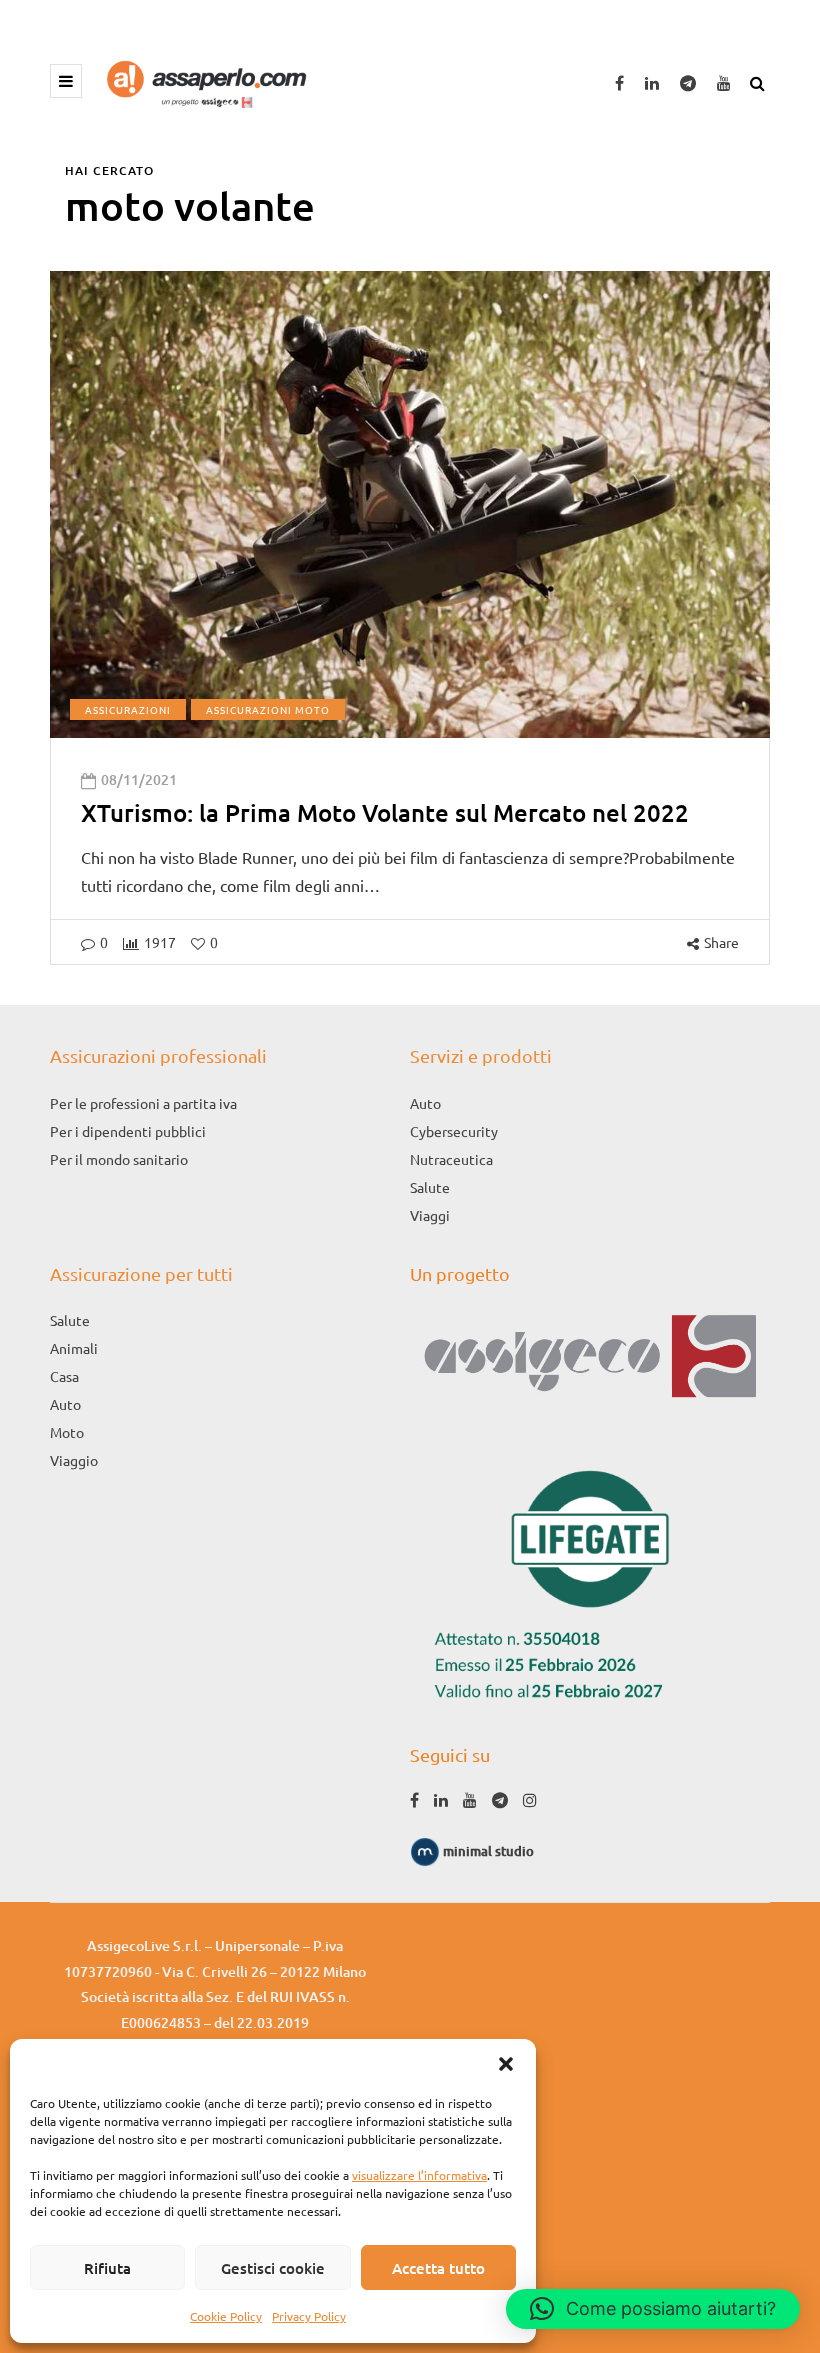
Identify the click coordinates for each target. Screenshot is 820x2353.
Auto (425, 1103)
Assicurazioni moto (268, 709)
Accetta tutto (438, 2268)
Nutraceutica (451, 1159)
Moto (67, 1432)
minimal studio (487, 1851)
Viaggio (74, 1460)
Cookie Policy (226, 2316)
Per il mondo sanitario (119, 1159)
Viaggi (430, 1215)
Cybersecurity (454, 1131)
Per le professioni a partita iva (143, 1103)
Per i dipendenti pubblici (128, 1131)
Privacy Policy (309, 2316)
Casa (64, 1376)
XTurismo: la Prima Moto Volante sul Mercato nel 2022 (385, 812)
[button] (506, 2064)
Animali (74, 1348)
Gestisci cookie (273, 2268)
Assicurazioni (128, 709)
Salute (430, 1187)
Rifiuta (107, 2268)
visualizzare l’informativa (419, 2175)
